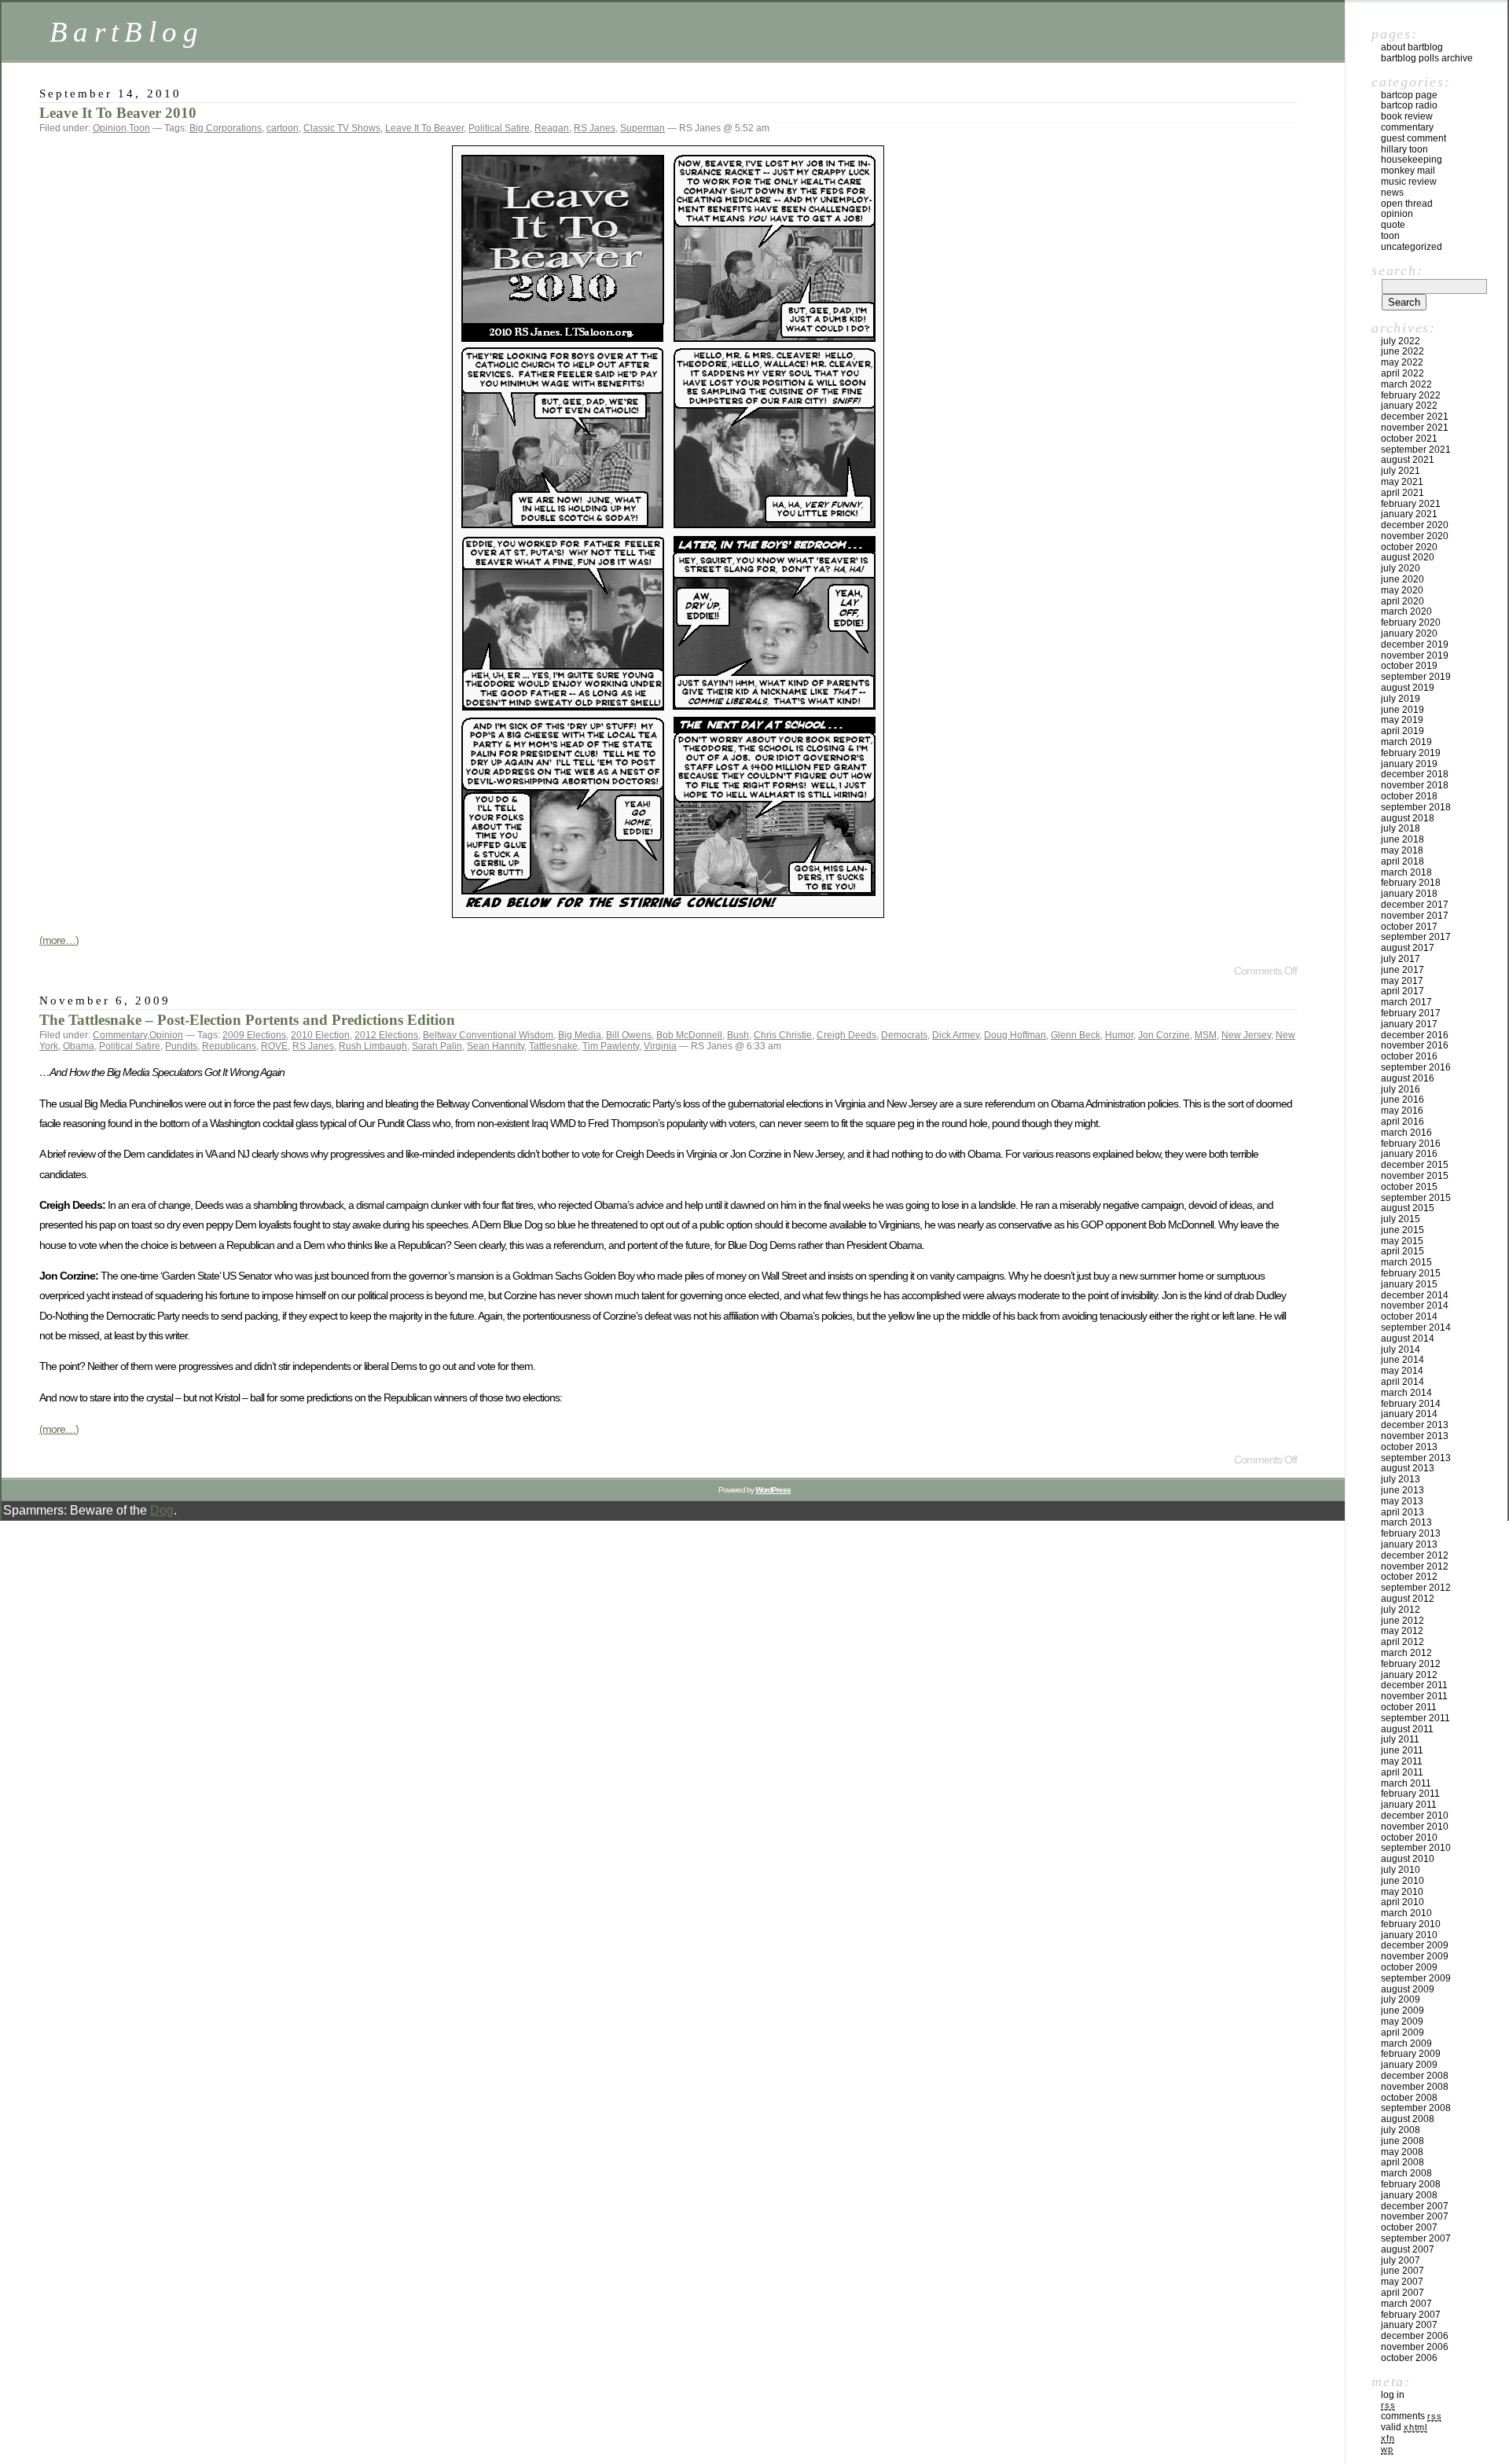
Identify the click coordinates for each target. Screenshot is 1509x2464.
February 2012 (1411, 1664)
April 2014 (1403, 1382)
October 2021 (1409, 439)
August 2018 (1408, 818)
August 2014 (1408, 1338)
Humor (1119, 1035)
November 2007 (1415, 2216)
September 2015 (1416, 1198)
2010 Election (320, 1035)
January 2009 (1409, 2065)
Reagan (552, 128)
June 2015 (1403, 1230)
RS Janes (595, 128)
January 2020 (1409, 633)
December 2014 (1415, 1295)
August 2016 (1408, 1078)
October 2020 (1409, 547)
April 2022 (1403, 373)
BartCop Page (1409, 95)
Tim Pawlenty (611, 1046)
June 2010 (1403, 1881)
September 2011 (1415, 1718)
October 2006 (1409, 2358)
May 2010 (1402, 1892)
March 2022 (1406, 384)
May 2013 (1402, 1501)
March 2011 (1406, 1783)
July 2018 (1401, 828)
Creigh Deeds (846, 1035)
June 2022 (1403, 351)
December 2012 (1415, 1555)
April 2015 (1403, 1251)
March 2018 (1406, 872)
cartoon (283, 128)
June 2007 (1403, 2271)
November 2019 (1415, 655)
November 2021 (1415, 428)
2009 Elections (254, 1035)
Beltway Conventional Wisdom (488, 1035)
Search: (1397, 270)
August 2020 (1408, 557)
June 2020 (1403, 579)
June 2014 (1403, 1360)
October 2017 (1409, 927)
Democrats (904, 1035)
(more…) (59, 940)
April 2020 (1403, 601)
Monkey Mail (1408, 171)
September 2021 (1416, 450)
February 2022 (1411, 395)
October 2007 (1409, 2227)
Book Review (1407, 116)
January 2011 (1409, 1805)
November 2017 (1415, 916)
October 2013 (1409, 1447)
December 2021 (1415, 417)
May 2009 (1402, 2022)
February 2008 (1411, 2184)
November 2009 (1415, 1956)
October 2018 (1409, 796)
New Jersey (1246, 1035)
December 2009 (1415, 1945)
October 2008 (1409, 2098)
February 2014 (1411, 1404)
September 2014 (1416, 1327)
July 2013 (1401, 1479)
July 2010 (1401, 1870)
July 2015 (1401, 1219)
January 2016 (1409, 1154)
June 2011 (1402, 1750)
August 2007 (1408, 2249)
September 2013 (1416, 1458)
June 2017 (1403, 970)
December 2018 (1415, 774)
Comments (1411, 2416)
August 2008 (1408, 2119)
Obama (79, 1046)
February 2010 (1411, 1924)
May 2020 (1402, 590)
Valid (1404, 2427)
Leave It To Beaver (424, 128)
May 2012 (1402, 1631)
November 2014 (1415, 1305)
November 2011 (1414, 1696)
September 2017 (1416, 937)
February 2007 (1411, 2315)
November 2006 (1415, 2347)
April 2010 (1403, 1902)
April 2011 (1402, 1772)
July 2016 (1401, 1089)
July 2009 (1401, 1999)
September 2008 (1416, 2108)
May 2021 (1402, 482)
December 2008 (1415, 2076)
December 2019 (1415, 644)
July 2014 (1401, 1350)
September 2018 (1416, 807)
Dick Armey (956, 1035)
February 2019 (1411, 753)
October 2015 (1409, 1187)
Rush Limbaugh (373, 1046)
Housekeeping (1412, 160)
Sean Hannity (496, 1046)
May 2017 (1402, 981)
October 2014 (1409, 1316)
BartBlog (127, 32)
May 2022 (1402, 362)
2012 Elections (386, 1035)
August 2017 (1408, 948)
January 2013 (1409, 1544)
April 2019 (1403, 731)
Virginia (660, 1046)
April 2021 (1403, 493)
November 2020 (1415, 536)
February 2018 (1411, 883)
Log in (1393, 2395)
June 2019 (1403, 710)
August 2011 (1407, 1729)
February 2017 (1411, 1013)
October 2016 (1409, 1056)
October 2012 (1409, 1577)
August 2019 (1408, 688)
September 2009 (1416, 1978)
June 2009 (1403, 2010)
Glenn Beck (1076, 1035)
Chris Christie (783, 1035)
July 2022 (1401, 341)
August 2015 (1408, 1208)
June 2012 (1403, 1621)
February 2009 (1411, 2054)
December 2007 (1415, 2206)
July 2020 (1401, 568)
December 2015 (1415, 1165)
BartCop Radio (1409, 105)
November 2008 (1415, 2087)
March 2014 (1406, 1393)
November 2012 (1415, 1566)
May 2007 (1402, 2282)
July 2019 (1401, 699)
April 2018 (1403, 861)
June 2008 (1403, 2141)
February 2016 (1411, 1144)
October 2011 (1409, 1707)
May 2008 (1402, 2152)
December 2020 (1415, 525)
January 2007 (1409, 2325)
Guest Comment (1414, 138)
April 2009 (1403, 2033)
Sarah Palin (437, 1046)
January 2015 (1409, 1284)
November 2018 (1415, 785)
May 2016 (1402, 1111)
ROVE (274, 1046)
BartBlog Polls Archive (1427, 58)
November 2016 (1415, 1045)
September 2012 (1416, 1588)
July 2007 (1401, 2260)
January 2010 (1409, 1935)
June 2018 (1403, 839)
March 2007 (1406, 2304)
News (1392, 193)
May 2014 (1402, 1371)
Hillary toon (1404, 149)
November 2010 (1415, 1827)
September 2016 (1416, 1067)
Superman (643, 128)
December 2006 (1415, 2336)
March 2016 (1406, 1133)
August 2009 (1408, 1989)
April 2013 (1403, 1512)
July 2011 (1400, 1739)
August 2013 (1408, 1468)
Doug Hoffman (1015, 1035)
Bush (738, 1035)
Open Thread (1407, 204)
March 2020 (1406, 611)
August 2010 (1408, 1859)
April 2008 (1403, 2162)
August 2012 (1408, 1599)
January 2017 (1409, 1024)
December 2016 (1415, 1035)
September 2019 (1416, 677)
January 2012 (1409, 1675)
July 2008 (1401, 2130)
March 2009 (1406, 2044)
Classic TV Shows (342, 128)
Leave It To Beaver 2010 (118, 113)
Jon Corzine (1164, 1035)
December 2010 (1415, 1816)
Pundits (181, 1046)
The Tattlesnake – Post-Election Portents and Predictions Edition (247, 1020)
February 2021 (1411, 504)
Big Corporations (226, 128)
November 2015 (1415, 1176)
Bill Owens (629, 1035)
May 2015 (1402, 1241)
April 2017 (1403, 991)
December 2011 (1414, 1685)
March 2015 (1406, 1262)
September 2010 (1416, 1848)
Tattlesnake (553, 1046)
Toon (140, 128)
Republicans (229, 1046)
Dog (162, 1510)
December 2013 (1415, 1425)
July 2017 (1401, 959)
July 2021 (1401, 471)
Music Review (1409, 182)
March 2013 (1406, 1522)
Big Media (580, 1035)
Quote (1393, 225)
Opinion (110, 128)
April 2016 (1403, 1122)
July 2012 (1401, 1610)
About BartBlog (1412, 47)
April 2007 (1403, 2293)
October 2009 (1409, 1967)
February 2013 (1411, 1533)
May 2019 (1402, 720)
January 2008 (1409, 2195)
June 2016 (1403, 1100)
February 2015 (1411, 1273)
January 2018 (1409, 894)
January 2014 (1409, 1414)
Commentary (120, 1035)
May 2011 (1402, 1761)
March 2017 (1406, 1002)
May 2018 (1402, 850)
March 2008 (1406, 2173)
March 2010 (1406, 1913)
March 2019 (1406, 742)
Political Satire (499, 128)
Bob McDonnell (689, 1035)
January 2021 (1409, 514)
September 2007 (1416, 2238)
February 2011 (1410, 1794)
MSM (1206, 1035)
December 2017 (1415, 905)
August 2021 (1408, 460)
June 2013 (1403, 1490)
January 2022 (1409, 406)
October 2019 (1409, 666)
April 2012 (1403, 1642)
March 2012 (1406, 1653)
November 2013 (1415, 1436)
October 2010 (1409, 1838)
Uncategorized (1412, 247)
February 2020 (1411, 622)
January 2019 (1409, 764)
